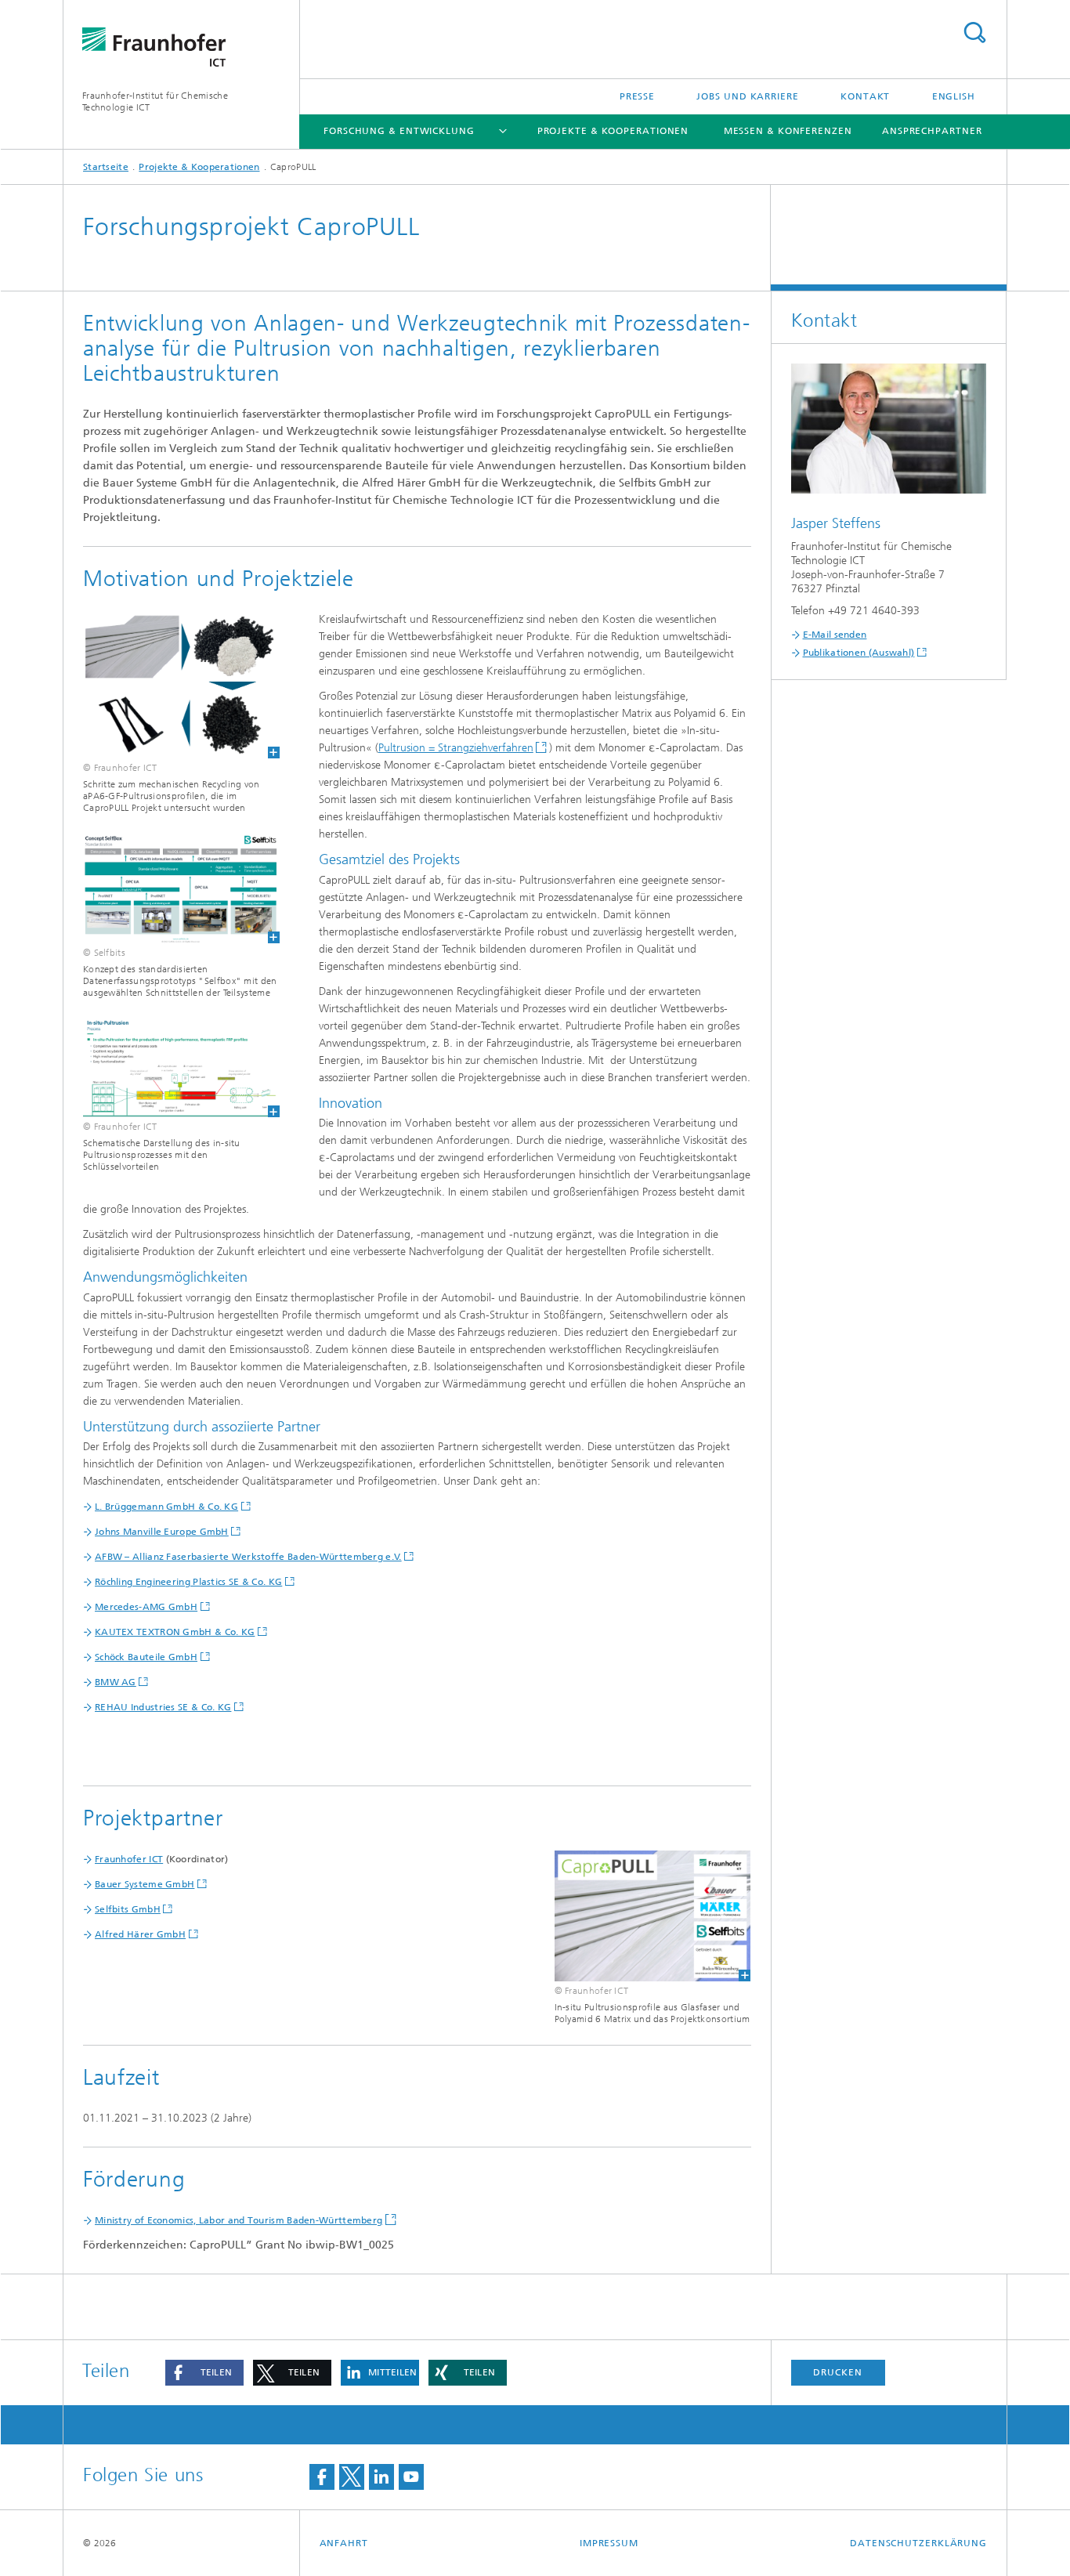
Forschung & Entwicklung (399, 131)
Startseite (106, 167)
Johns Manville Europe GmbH (162, 1532)
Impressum (609, 2543)
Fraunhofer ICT (129, 1859)
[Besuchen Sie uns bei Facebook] (322, 2477)
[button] (204, 2373)
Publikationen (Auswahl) (859, 653)
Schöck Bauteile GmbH (146, 1657)
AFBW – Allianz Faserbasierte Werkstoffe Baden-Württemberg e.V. (248, 1557)
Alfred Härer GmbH (140, 1934)
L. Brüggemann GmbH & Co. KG (166, 1507)
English (954, 96)
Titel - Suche (974, 33)
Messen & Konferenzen (788, 131)
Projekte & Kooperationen (613, 131)
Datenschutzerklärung (918, 2543)
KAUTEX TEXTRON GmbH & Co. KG (175, 1632)
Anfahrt (344, 2543)
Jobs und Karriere (747, 96)
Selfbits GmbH (128, 1909)
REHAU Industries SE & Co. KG (163, 1707)
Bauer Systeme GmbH (145, 1884)
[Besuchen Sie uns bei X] (352, 2477)
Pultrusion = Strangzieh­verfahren (456, 748)
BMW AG (116, 1682)
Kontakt (865, 96)
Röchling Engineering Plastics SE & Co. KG (188, 1582)
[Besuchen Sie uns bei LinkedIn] (381, 2477)
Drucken (837, 2372)
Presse (637, 96)
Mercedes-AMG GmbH (146, 1607)
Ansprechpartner (932, 131)
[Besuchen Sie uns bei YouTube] (411, 2477)
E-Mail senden (835, 635)
